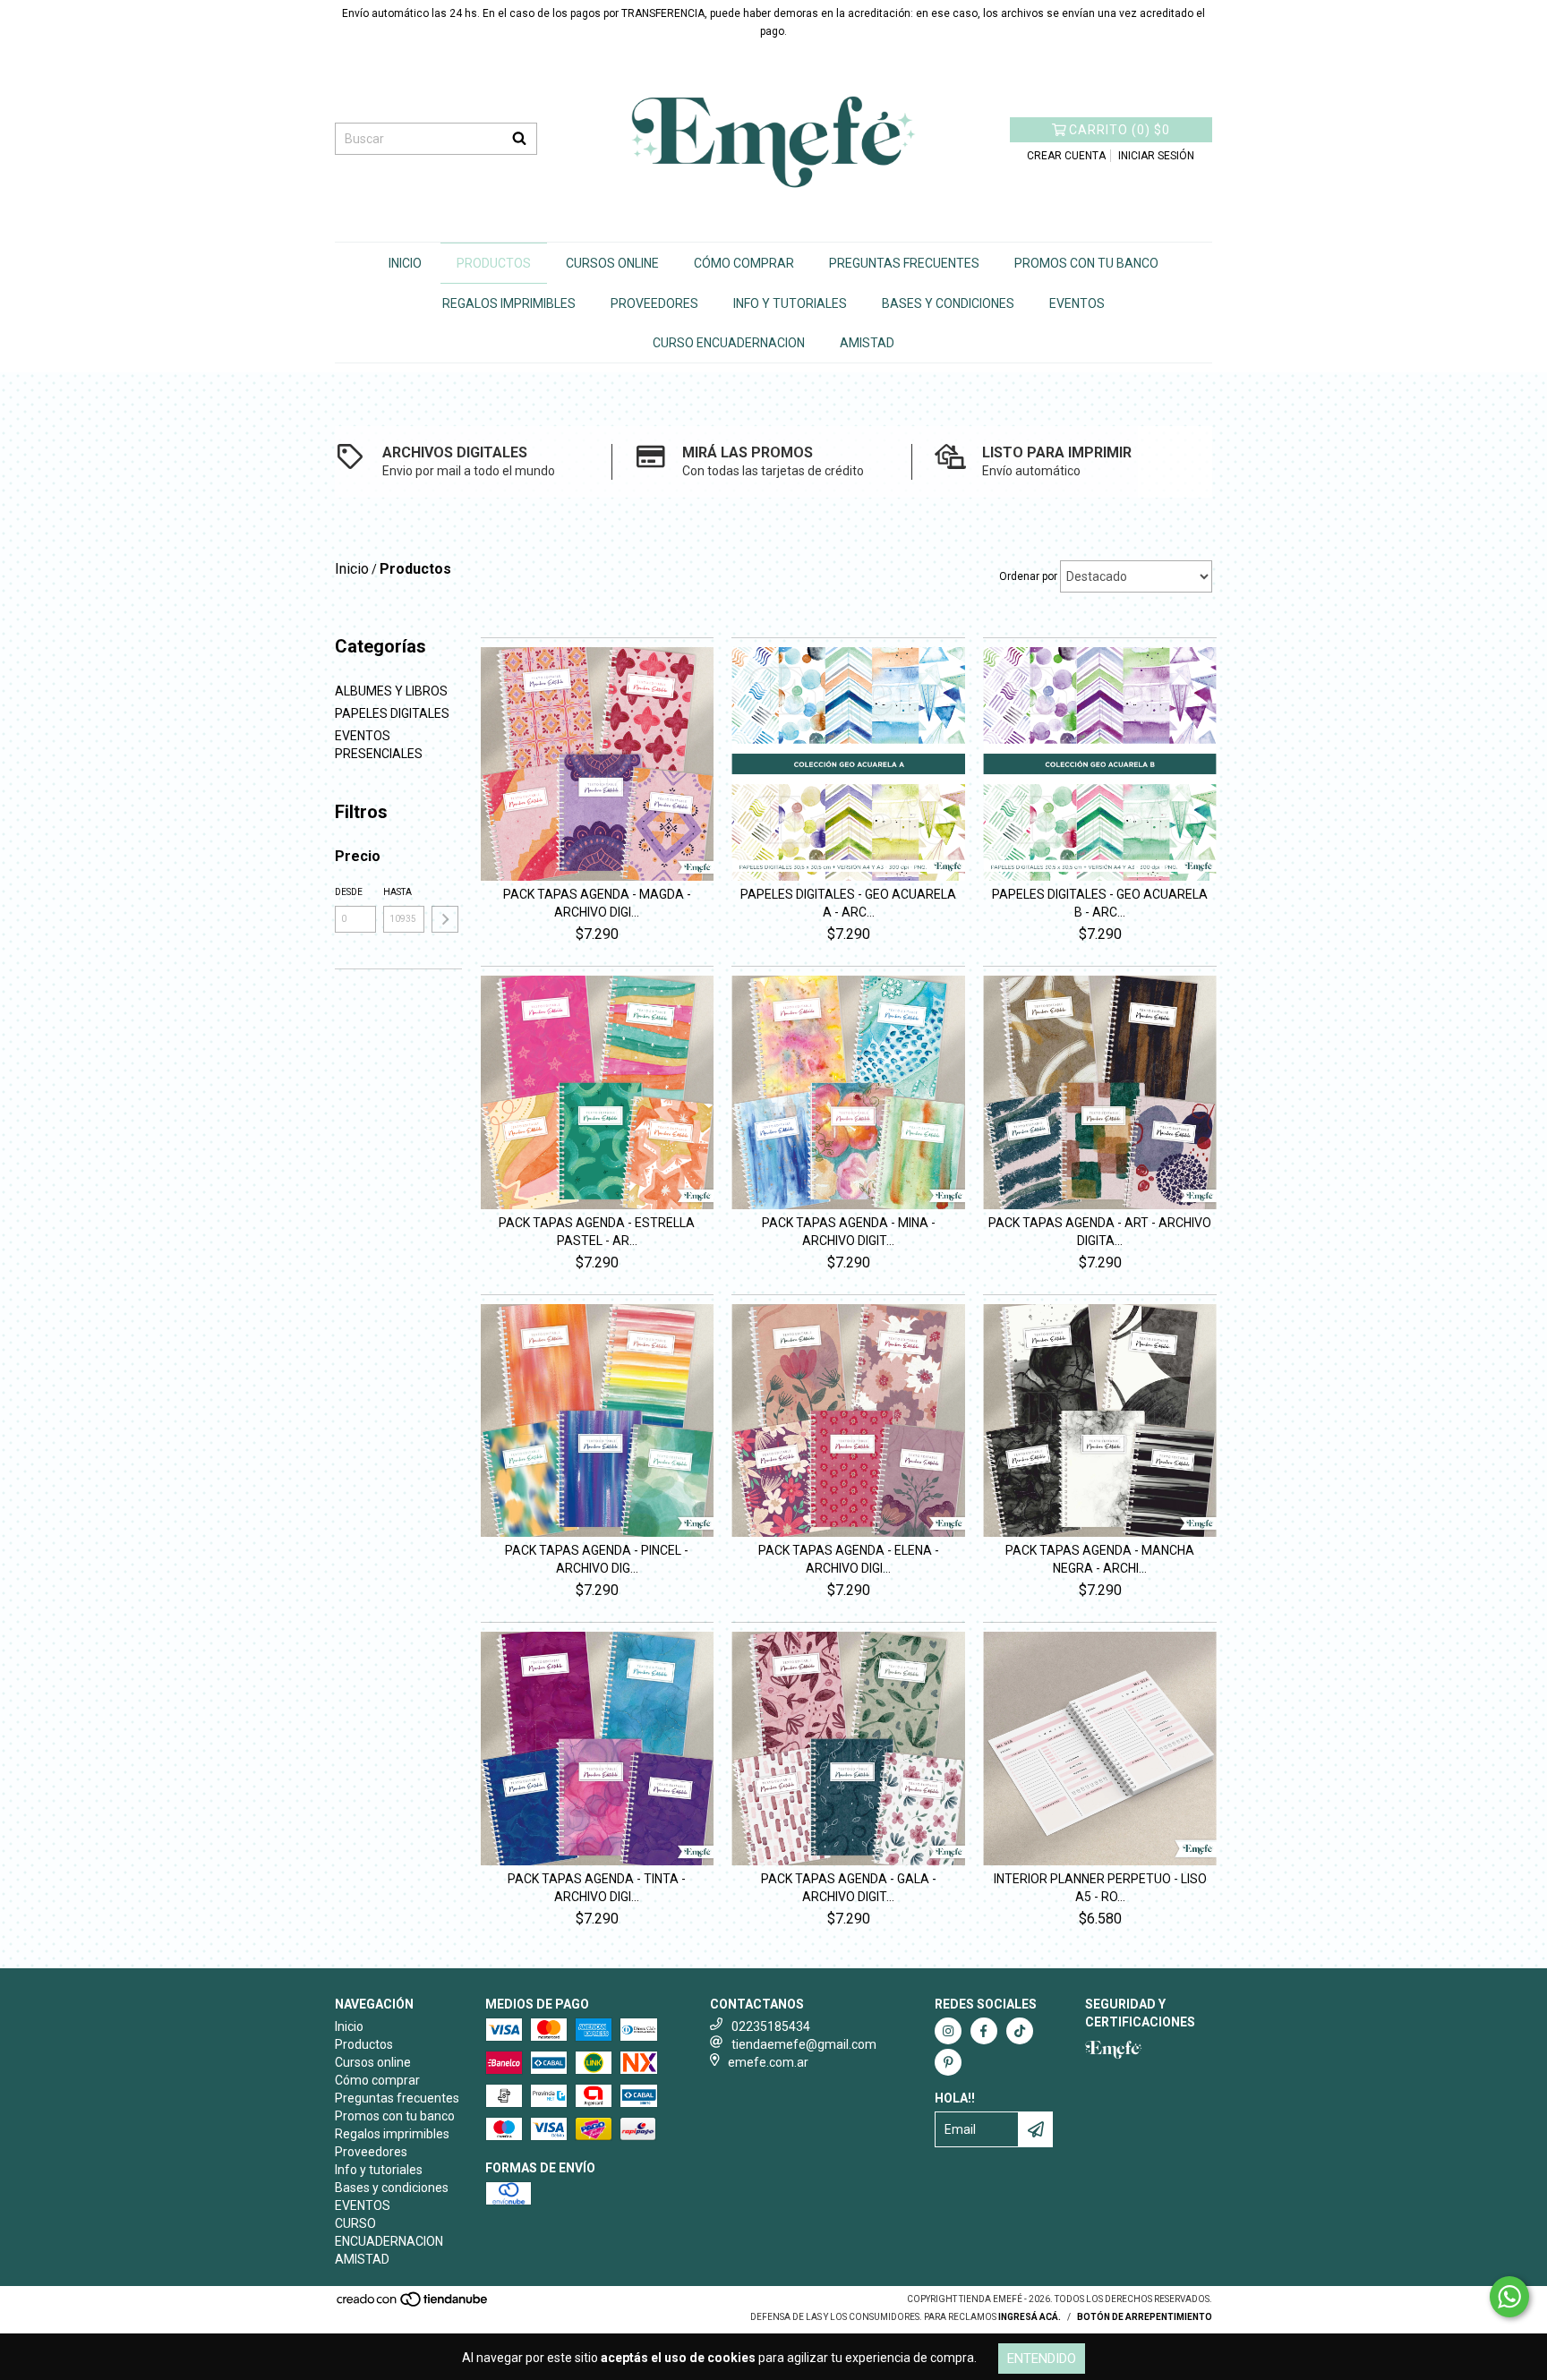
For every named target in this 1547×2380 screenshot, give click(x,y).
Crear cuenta (1066, 156)
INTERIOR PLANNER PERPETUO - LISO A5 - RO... (1100, 1888)
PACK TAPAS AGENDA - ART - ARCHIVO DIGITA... (1100, 1232)
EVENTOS (1077, 303)
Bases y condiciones (948, 303)
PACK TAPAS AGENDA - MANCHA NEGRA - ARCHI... (1100, 1559)
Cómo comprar (744, 263)
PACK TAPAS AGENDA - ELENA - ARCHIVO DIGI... (849, 1559)
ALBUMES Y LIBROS (391, 691)
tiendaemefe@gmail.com (804, 2044)
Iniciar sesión (1156, 156)
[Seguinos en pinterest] (948, 2062)
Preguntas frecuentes (904, 263)
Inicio (405, 263)
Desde (349, 892)
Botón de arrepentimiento (1145, 2317)
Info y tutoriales (790, 303)
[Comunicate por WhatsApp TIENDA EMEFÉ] (1509, 2297)
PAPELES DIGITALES (392, 713)
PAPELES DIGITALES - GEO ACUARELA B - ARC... (1100, 903)
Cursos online (612, 263)
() (1120, 130)
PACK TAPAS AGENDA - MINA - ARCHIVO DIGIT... (849, 1232)
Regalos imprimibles (509, 303)
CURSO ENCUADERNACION (729, 343)
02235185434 (771, 2026)
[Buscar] (519, 139)
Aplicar (445, 919)
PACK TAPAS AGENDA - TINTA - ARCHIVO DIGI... (597, 1888)
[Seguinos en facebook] (984, 2031)
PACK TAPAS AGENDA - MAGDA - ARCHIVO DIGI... (597, 903)
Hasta (397, 892)
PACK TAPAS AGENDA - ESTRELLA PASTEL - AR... (597, 1232)
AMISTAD (867, 343)
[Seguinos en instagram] (948, 2031)
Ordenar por (1028, 576)
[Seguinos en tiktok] (1020, 2031)
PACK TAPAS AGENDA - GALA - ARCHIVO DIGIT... (849, 1888)
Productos (494, 263)
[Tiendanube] (413, 2305)
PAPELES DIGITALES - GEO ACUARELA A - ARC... (848, 903)
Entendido (1042, 2359)
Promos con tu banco (1086, 263)
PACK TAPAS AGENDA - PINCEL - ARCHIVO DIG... (597, 1559)
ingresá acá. (1030, 2317)
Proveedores (654, 303)
